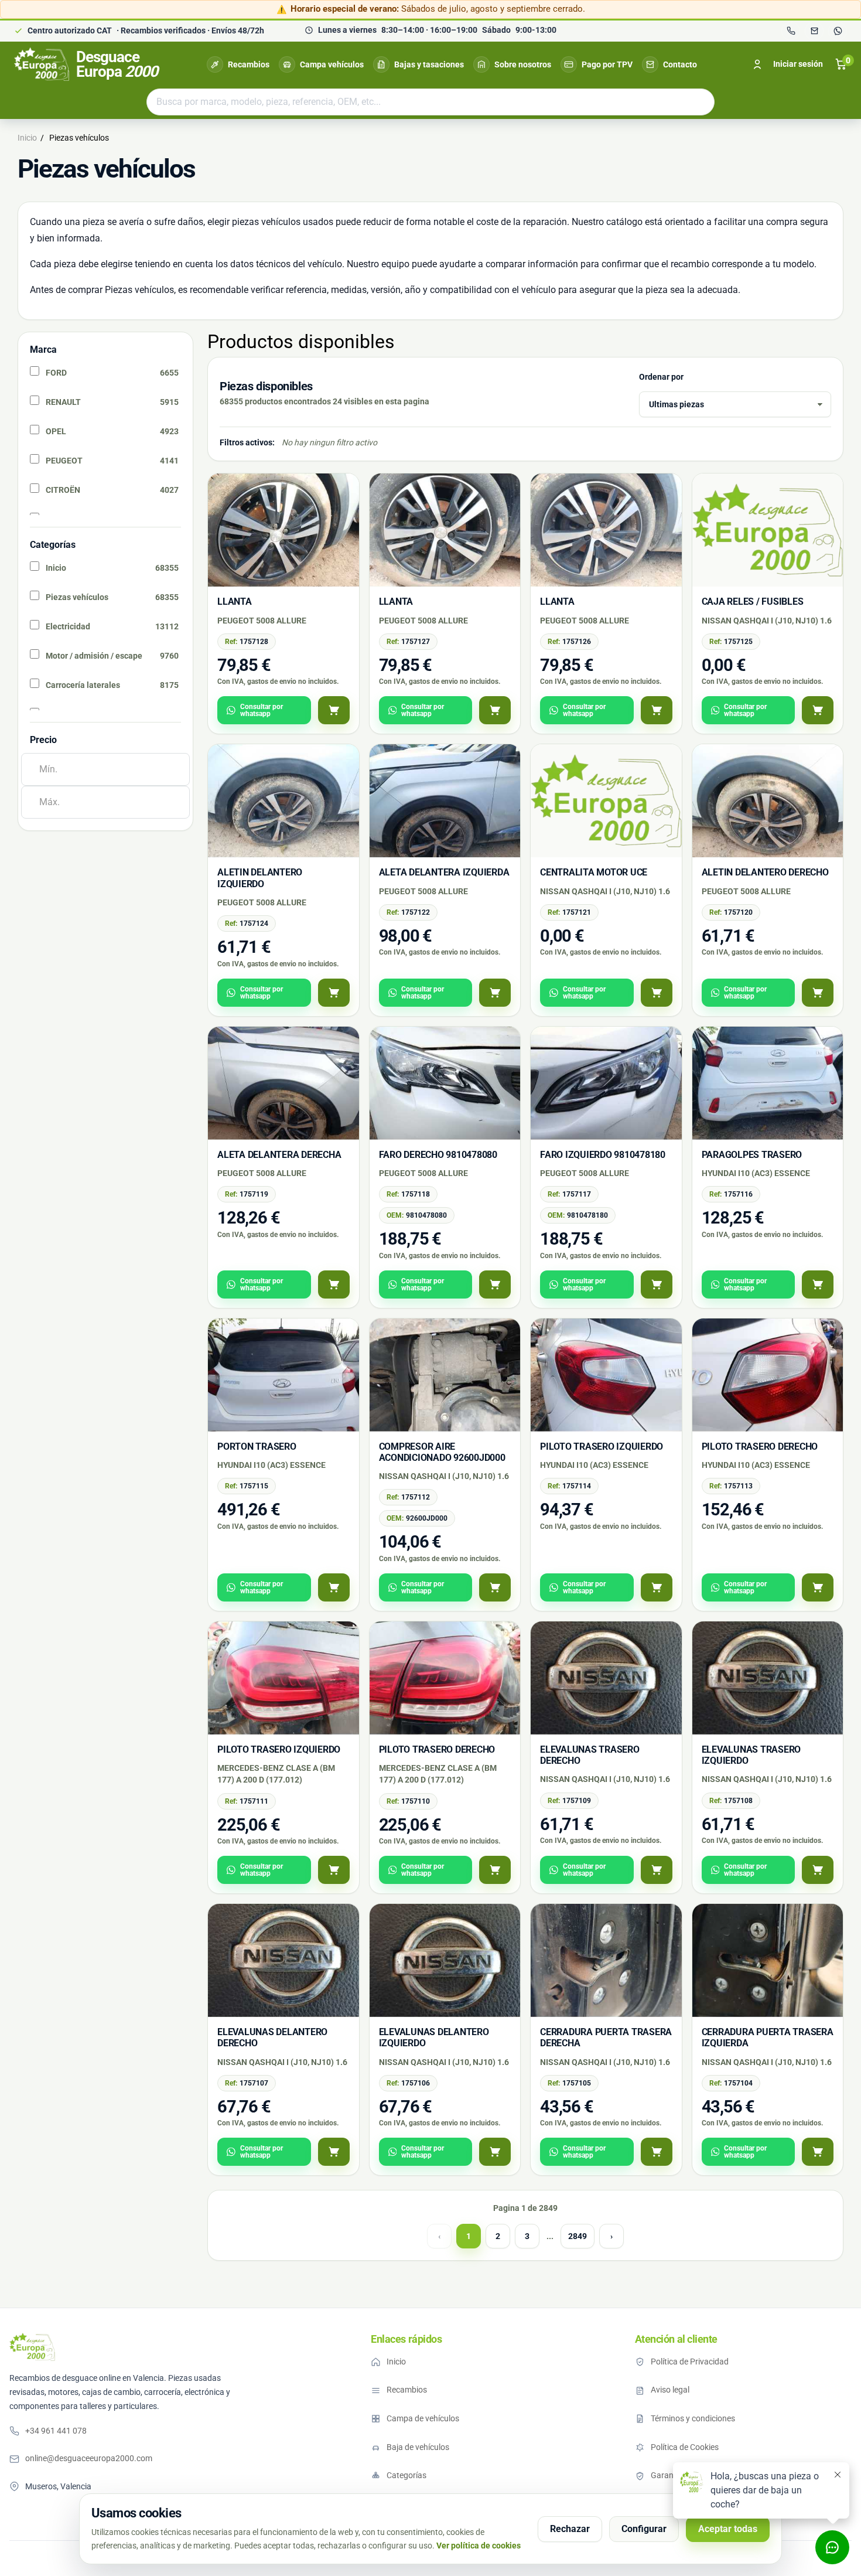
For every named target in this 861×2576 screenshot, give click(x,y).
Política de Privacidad (690, 2362)
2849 (578, 2236)
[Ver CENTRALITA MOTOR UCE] (657, 993)
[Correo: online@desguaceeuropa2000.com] (814, 31)
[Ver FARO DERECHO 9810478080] (495, 1284)
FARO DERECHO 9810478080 (438, 1155)
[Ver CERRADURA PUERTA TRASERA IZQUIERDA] (818, 2152)
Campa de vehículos (423, 2418)
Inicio (396, 2362)
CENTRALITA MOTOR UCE (594, 872)
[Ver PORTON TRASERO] (334, 1587)
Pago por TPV (607, 64)
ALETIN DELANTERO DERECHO (765, 872)
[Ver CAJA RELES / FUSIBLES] (818, 710)
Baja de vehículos (418, 2447)
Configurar (644, 2529)
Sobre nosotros (523, 64)
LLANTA (235, 602)
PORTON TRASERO (257, 1447)
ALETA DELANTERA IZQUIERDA (444, 872)
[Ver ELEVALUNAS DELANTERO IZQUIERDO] (495, 2152)
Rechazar (570, 2529)
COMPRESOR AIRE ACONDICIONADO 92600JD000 (442, 1452)
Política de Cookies (685, 2447)
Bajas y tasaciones (429, 64)
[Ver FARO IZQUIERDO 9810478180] (657, 1284)
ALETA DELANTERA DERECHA (279, 1155)
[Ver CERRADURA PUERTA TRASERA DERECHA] (657, 2152)
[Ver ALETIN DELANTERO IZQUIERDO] (334, 993)
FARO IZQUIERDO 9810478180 (603, 1155)
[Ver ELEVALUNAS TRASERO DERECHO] (657, 1870)
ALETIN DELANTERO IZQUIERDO (260, 878)
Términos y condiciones (693, 2418)
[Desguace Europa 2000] (32, 2347)
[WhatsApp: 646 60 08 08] (838, 31)
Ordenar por (661, 377)
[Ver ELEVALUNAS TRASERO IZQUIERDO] (818, 1870)
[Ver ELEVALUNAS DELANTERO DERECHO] (334, 2152)
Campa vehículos (332, 64)
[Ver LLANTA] (334, 710)
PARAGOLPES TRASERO (752, 1155)
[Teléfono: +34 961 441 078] (791, 31)
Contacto (680, 64)
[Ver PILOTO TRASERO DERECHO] (818, 1587)
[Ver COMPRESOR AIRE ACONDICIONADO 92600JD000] (495, 1587)
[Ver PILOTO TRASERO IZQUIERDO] (657, 1587)
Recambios (249, 64)
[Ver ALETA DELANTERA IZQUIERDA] (495, 993)
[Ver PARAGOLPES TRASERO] (818, 1284)
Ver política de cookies (479, 2546)
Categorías (406, 2475)
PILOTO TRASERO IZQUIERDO (602, 1447)
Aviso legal (670, 2390)
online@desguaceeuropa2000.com (89, 2458)
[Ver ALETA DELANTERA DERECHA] (334, 1284)
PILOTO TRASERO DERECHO (760, 1447)
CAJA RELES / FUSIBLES (753, 602)
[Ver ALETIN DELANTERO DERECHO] (818, 993)
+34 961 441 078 (56, 2431)
